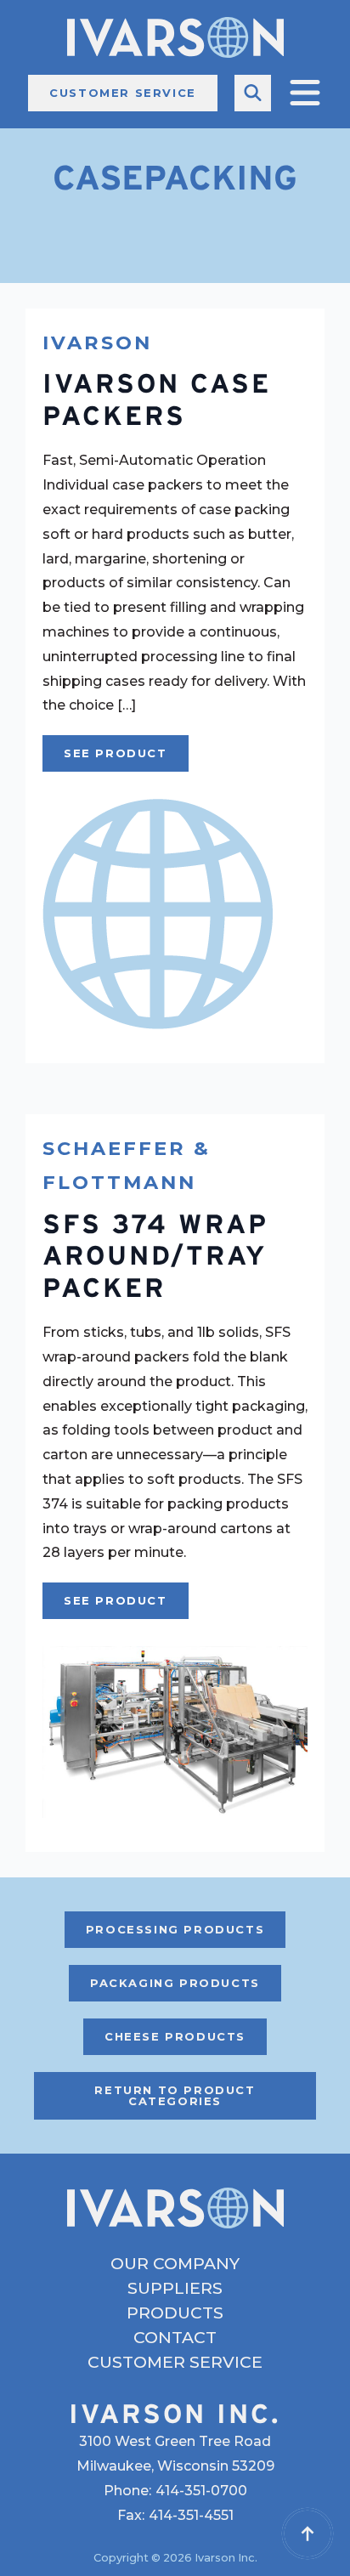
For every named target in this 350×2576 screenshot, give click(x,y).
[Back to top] (308, 2534)
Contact (175, 2338)
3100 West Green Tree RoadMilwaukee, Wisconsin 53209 (175, 2454)
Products (175, 2313)
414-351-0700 (201, 2491)
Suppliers (175, 2288)
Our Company (175, 2264)
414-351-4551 (191, 2515)
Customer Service (175, 2362)
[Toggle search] (253, 93)
